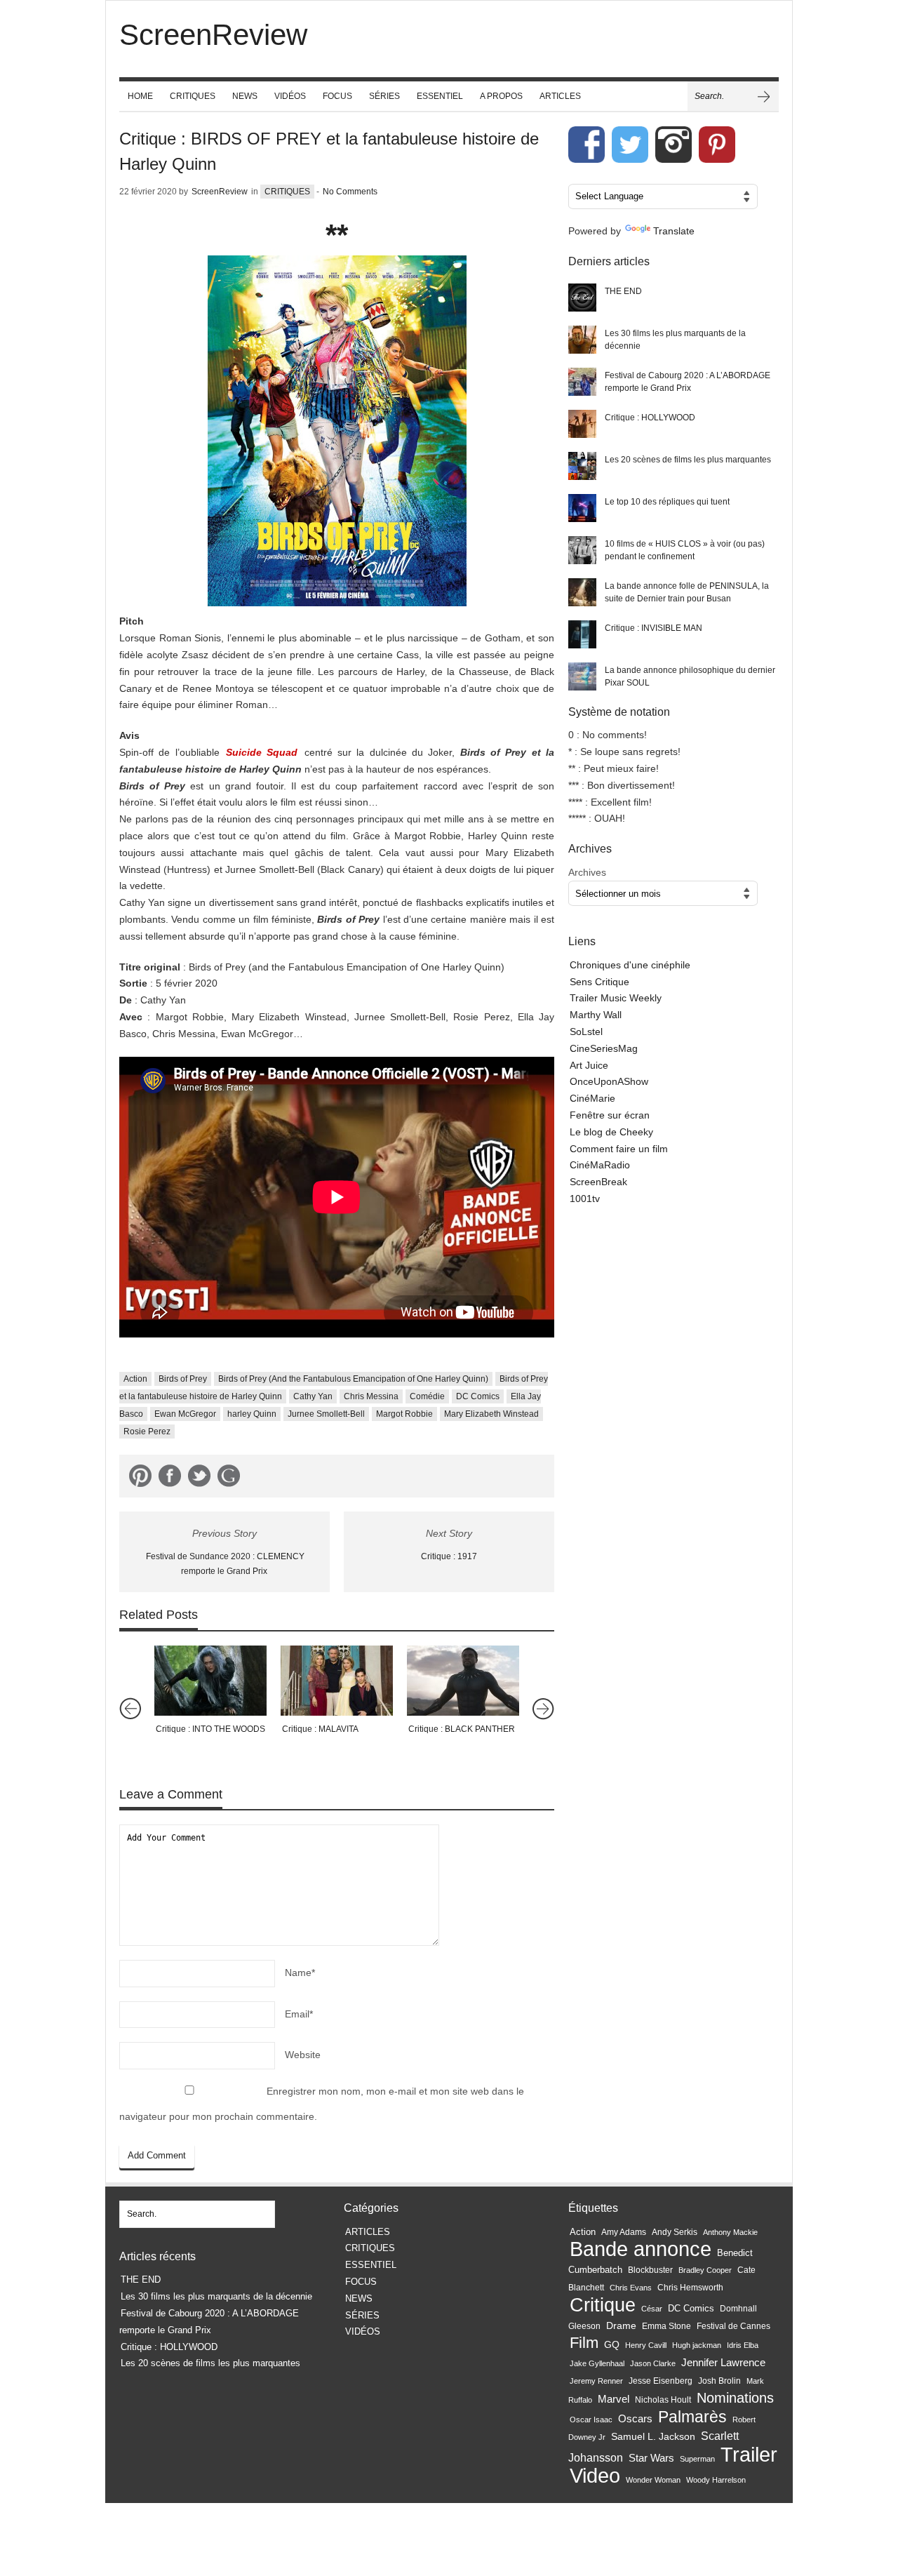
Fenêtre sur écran (610, 1115)
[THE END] (582, 298)
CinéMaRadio (600, 1165)
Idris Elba (743, 2345)
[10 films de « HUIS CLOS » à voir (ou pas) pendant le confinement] (582, 550)
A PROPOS (501, 96)
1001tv (585, 1199)
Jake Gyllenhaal (597, 2363)
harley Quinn (252, 1414)
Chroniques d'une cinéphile (630, 965)
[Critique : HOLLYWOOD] (582, 424)
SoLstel (586, 1032)
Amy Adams (624, 2232)
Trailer (749, 2454)
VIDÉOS (290, 96)
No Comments (350, 192)
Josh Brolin (719, 2381)
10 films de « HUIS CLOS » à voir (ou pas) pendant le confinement (685, 550)
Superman (697, 2459)
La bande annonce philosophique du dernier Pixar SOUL (690, 676)
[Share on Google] (229, 1479)
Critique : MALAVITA (320, 1729)
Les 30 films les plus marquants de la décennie (675, 340)
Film (584, 2343)
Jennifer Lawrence (723, 2362)
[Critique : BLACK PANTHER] (463, 1681)
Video (595, 2476)
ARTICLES (560, 96)
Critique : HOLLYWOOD (650, 418)
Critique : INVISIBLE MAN (654, 628)
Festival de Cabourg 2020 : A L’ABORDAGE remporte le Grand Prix (688, 382)
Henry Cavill (646, 2345)
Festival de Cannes (733, 2326)
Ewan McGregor (185, 1414)
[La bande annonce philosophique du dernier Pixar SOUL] (582, 676)
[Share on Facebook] (170, 1479)
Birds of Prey (183, 1379)
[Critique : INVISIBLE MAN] (582, 634)
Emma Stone (666, 2326)
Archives (587, 872)
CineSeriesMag (604, 1048)
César (652, 2309)
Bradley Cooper (705, 2270)
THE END (623, 291)
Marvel (614, 2399)
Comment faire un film (619, 1149)
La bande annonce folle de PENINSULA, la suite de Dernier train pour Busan (687, 592)
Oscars (635, 2419)
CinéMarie (592, 1098)
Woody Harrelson (716, 2480)
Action (135, 1379)
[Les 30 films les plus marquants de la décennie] (582, 340)
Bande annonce (641, 2249)
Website (303, 2055)
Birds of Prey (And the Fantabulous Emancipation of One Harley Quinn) (353, 1379)
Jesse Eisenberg (661, 2381)
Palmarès (692, 2417)
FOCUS (337, 96)
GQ (612, 2344)
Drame (621, 2325)
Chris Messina (371, 1396)
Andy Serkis (675, 2232)
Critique (603, 2305)
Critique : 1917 (449, 1556)
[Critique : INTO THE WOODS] (210, 1681)
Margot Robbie (404, 1414)
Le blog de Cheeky (611, 1132)
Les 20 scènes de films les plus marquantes (688, 460)
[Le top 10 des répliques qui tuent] (582, 508)
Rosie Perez (147, 1432)
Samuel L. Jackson (653, 2437)
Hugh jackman (697, 2345)
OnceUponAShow (609, 1081)
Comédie (427, 1396)
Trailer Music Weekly (616, 998)
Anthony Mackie (730, 2232)
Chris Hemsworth (690, 2288)
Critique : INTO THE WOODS (210, 1729)
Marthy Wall (596, 1015)
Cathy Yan (313, 1396)
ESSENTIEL (440, 96)
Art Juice (589, 1065)
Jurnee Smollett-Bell (326, 1414)
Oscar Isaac (591, 2420)
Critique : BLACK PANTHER (462, 1729)
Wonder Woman (653, 2480)
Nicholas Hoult (663, 2400)
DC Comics (478, 1396)
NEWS (245, 96)
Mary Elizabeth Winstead (491, 1414)
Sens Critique (599, 982)
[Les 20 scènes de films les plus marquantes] (582, 466)
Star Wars (651, 2458)
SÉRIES (384, 96)
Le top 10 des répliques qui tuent (667, 502)
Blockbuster (650, 2270)
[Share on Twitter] (199, 1479)
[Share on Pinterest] (140, 1479)
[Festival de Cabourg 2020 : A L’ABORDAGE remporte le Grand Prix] (582, 382)
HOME (140, 96)
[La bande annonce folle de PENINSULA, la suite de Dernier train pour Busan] (582, 592)
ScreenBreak (598, 1182)
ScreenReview (220, 192)
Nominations (735, 2398)
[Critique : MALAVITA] (337, 1681)
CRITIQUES (193, 96)
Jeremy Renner (596, 2381)
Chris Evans (631, 2288)
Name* (300, 1973)
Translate (674, 231)
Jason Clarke (653, 2363)
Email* (299, 2014)
